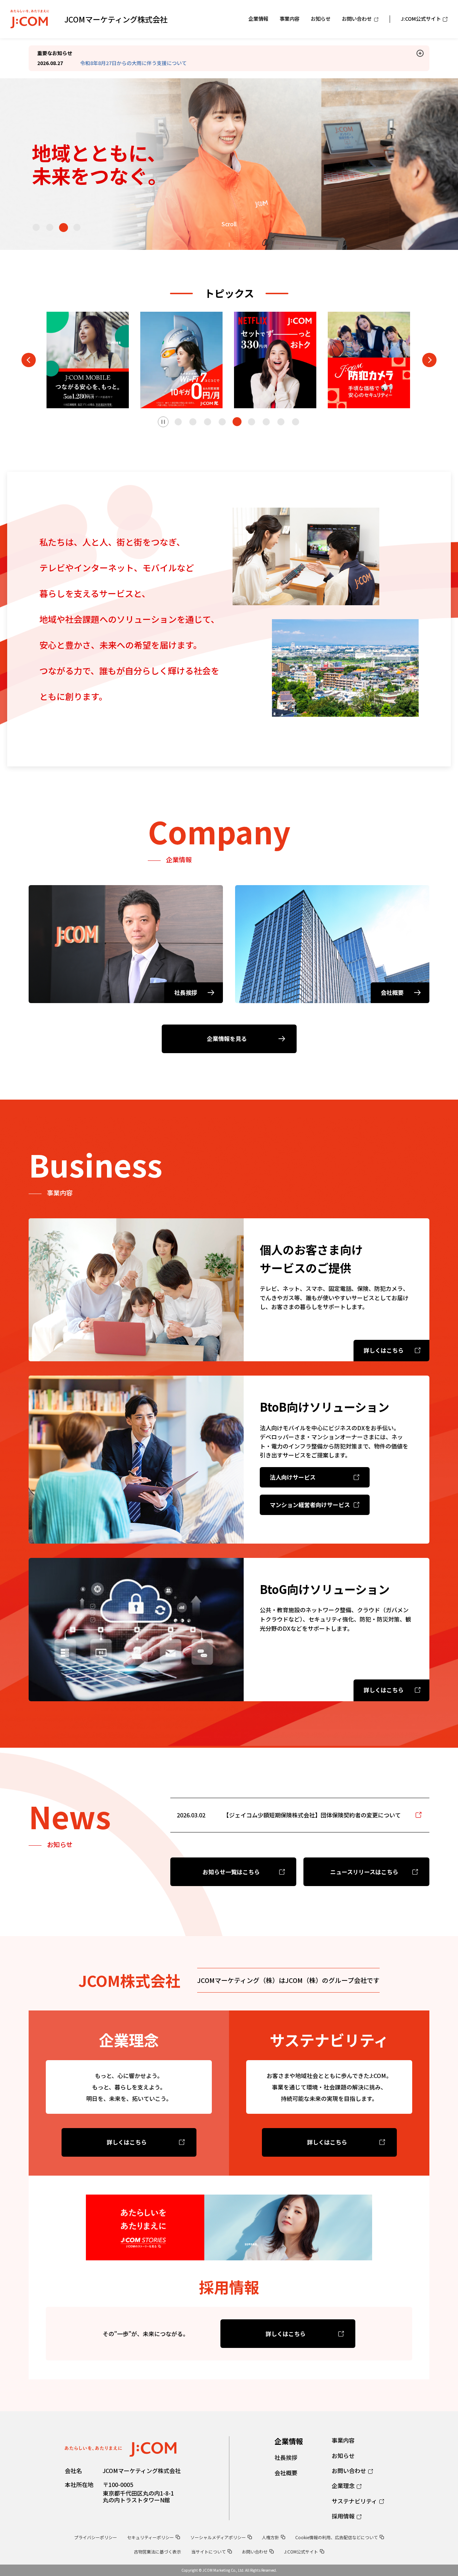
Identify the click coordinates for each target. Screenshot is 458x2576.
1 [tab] (36, 227)
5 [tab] (237, 422)
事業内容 (343, 2440)
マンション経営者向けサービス (310, 1505)
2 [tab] (50, 227)
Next (429, 360)
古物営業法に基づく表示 (157, 2552)
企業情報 (289, 2441)
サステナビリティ (354, 2501)
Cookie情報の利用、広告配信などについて (337, 2537)
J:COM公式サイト (301, 2552)
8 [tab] (281, 422)
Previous (29, 360)
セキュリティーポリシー (150, 2537)
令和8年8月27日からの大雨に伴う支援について (133, 63)
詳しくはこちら (127, 2142)
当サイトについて (209, 2552)
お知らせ (343, 2456)
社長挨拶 (286, 2457)
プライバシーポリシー (96, 2537)
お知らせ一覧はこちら (231, 1872)
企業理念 (343, 2486)
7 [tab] (266, 422)
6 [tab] (252, 422)
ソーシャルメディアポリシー (218, 2537)
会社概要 (286, 2473)
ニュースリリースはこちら (364, 1872)
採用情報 (343, 2516)
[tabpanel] (88, 360)
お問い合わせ (349, 2471)
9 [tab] (296, 422)
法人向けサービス (293, 1477)
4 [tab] (77, 228)
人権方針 (271, 2537)
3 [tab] (63, 227)
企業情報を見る (227, 1038)
